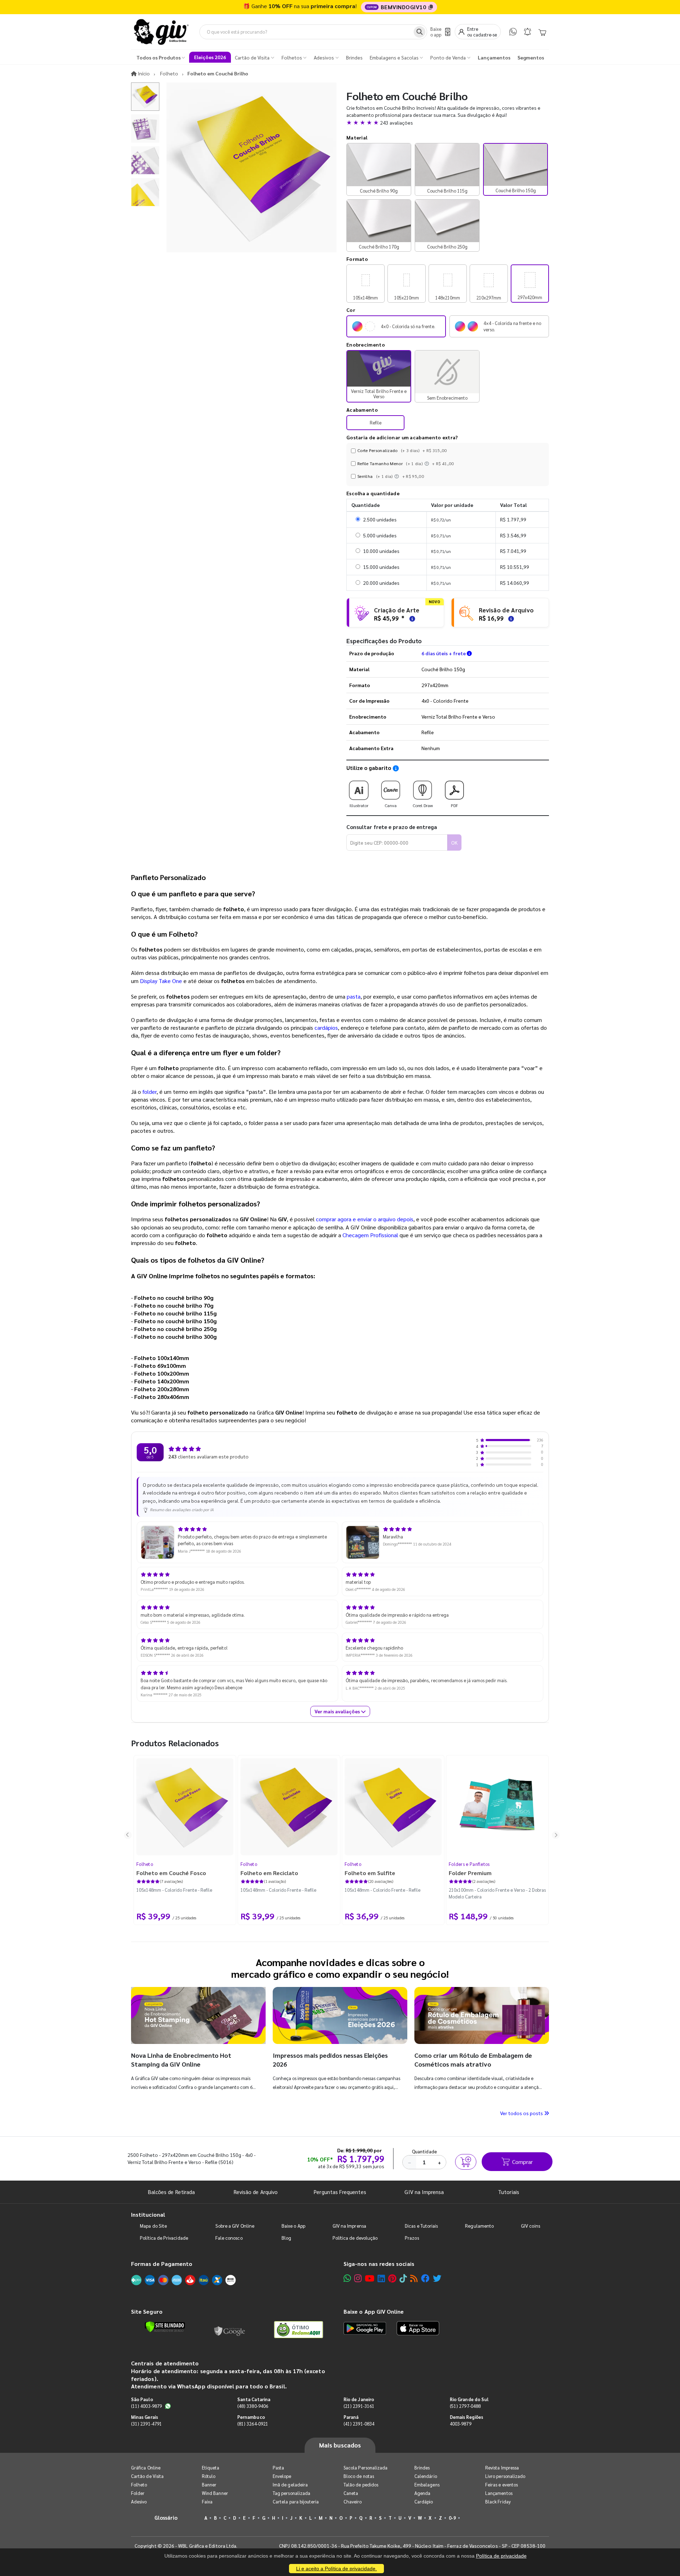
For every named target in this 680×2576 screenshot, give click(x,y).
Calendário (426, 2476)
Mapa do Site (153, 2226)
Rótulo (209, 2476)
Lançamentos (499, 2493)
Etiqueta (211, 2468)
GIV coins (531, 2226)
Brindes (422, 2468)
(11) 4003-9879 (146, 2406)
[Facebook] (425, 2278)
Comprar (522, 2162)
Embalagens (427, 2484)
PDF (454, 805)
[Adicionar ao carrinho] (466, 2162)
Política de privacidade (501, 2556)
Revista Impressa (502, 2468)
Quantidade (424, 2151)
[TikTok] (403, 2278)
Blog (286, 2238)
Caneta (351, 2493)
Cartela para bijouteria (296, 2501)
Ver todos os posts (522, 2113)
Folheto (145, 1864)
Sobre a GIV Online (235, 2226)
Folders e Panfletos (469, 1864)
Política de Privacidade (164, 2238)
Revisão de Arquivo (256, 2192)
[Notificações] (528, 32)
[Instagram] (358, 2278)
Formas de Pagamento (162, 2264)
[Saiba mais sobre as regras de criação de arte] (411, 618)
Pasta (278, 2468)
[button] (448, 122)
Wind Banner (215, 2493)
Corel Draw (423, 805)
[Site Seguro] (230, 2330)
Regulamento (479, 2226)
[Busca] (420, 32)
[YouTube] (370, 2278)
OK (454, 843)
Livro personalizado (505, 2476)
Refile (376, 422)
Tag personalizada (291, 2493)
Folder (138, 2493)
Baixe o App (293, 2226)
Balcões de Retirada (171, 2192)
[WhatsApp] (513, 32)
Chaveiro (353, 2501)
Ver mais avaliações (338, 1711)
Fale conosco (229, 2238)
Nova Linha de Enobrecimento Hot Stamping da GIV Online (181, 2059)
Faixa (207, 2501)
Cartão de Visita (147, 2476)
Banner (209, 2484)
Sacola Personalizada (365, 2468)
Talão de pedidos (361, 2484)
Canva (391, 805)
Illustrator (359, 805)
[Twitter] (437, 2278)
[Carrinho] (542, 32)
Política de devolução (355, 2238)
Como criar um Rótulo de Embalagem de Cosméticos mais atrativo (473, 2059)
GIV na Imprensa (424, 2192)
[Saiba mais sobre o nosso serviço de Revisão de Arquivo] (510, 618)
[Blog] (414, 2278)
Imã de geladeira (290, 2484)
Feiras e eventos (501, 2484)
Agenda (422, 2493)
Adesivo (139, 2501)
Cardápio (424, 2501)
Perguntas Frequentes (340, 2192)
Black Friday (498, 2501)
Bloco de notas (359, 2476)
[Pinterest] (392, 2278)
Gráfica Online (146, 2468)
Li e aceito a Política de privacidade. (336, 2569)
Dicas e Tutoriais (421, 2226)
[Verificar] (165, 2327)
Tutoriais (509, 2192)
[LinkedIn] (381, 2278)
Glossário (166, 2517)
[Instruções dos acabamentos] (427, 463)
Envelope (282, 2476)
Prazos (412, 2238)
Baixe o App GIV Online (374, 2311)
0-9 (452, 2518)
